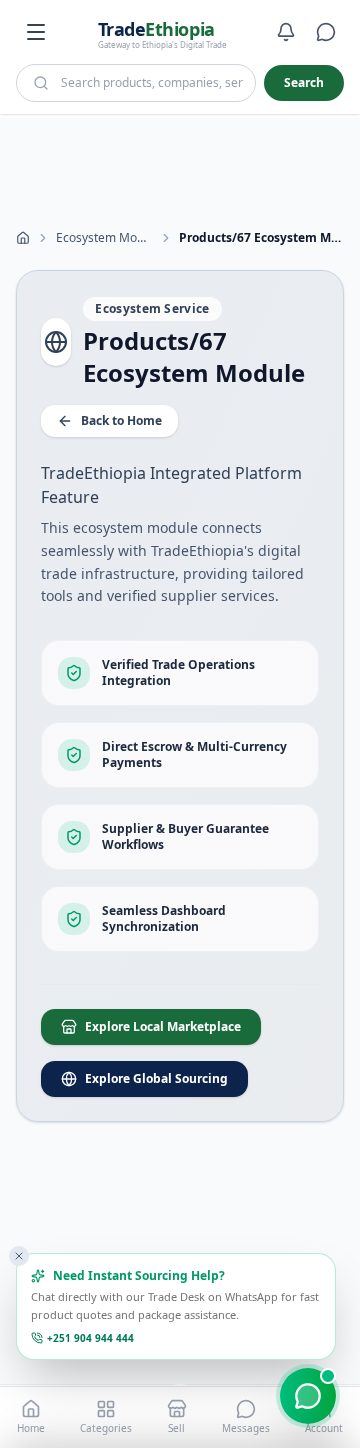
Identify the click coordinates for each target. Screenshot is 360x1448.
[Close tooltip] (19, 1256)
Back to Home (121, 420)
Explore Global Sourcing (156, 1078)
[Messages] (326, 32)
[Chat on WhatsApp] (308, 1396)
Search (304, 82)
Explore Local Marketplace (163, 1026)
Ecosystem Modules (104, 238)
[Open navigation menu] (36, 32)
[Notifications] (286, 32)
